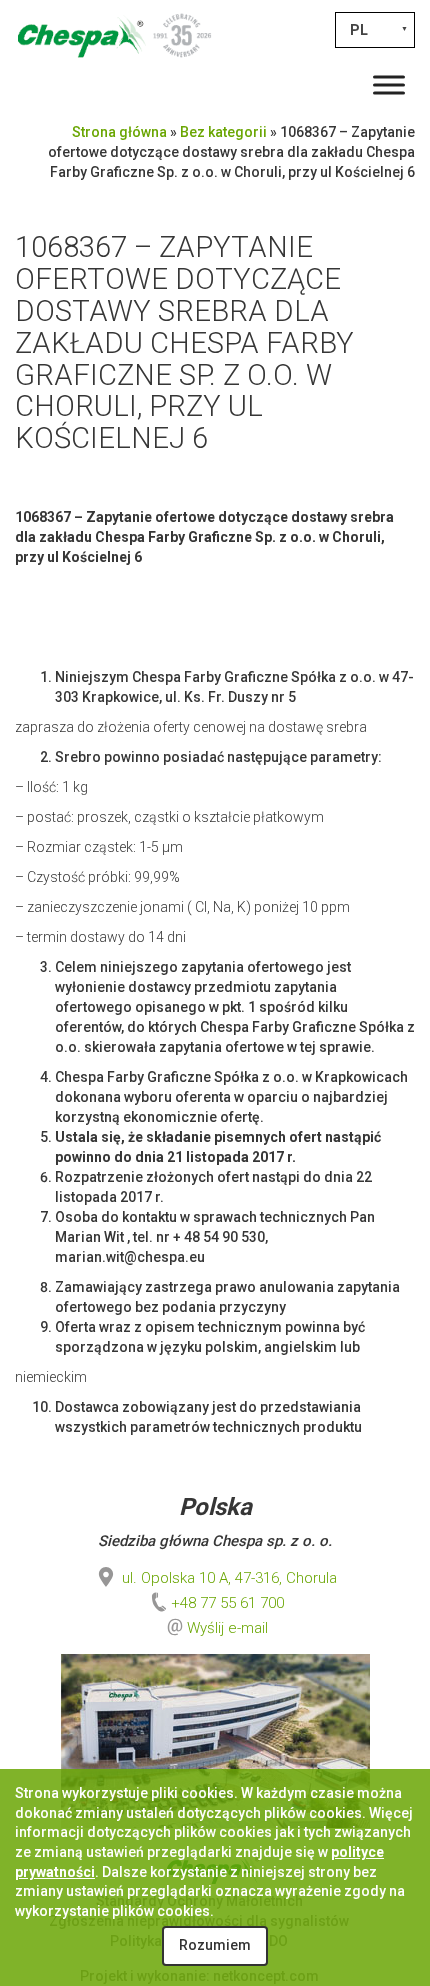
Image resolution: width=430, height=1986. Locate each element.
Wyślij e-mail (227, 1628)
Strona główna (119, 132)
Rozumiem (215, 1945)
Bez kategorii (223, 132)
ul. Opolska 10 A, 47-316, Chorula (227, 1578)
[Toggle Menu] (389, 84)
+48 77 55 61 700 (227, 1603)
